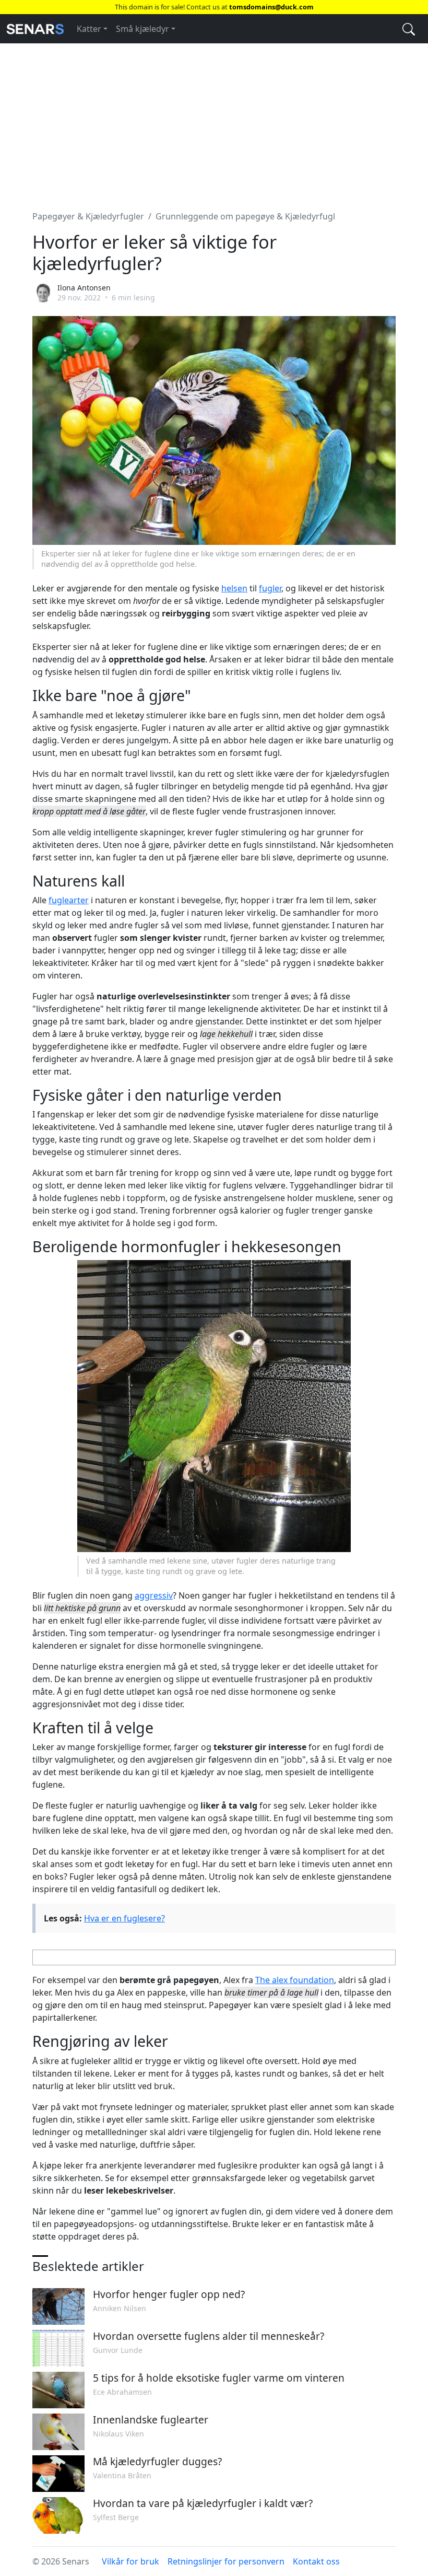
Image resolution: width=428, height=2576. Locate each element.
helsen (234, 588)
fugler (270, 588)
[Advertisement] (214, 121)
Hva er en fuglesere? (124, 1918)
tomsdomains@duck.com (271, 7)
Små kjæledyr (142, 29)
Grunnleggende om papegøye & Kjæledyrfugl (245, 216)
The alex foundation (295, 1980)
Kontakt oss (316, 2561)
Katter (89, 29)
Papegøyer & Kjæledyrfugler (88, 216)
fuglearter (69, 900)
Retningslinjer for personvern (226, 2561)
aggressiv (154, 1595)
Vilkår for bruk (130, 2561)
